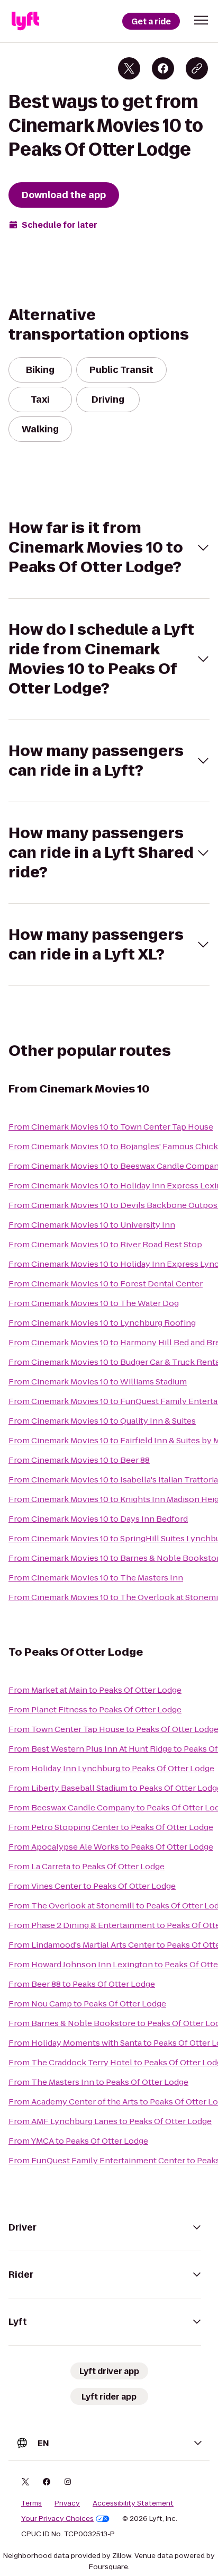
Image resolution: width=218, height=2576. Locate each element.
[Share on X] (129, 68)
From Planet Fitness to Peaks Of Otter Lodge (95, 1709)
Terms (31, 2503)
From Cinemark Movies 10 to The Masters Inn (96, 1578)
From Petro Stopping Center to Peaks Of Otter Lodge (111, 1827)
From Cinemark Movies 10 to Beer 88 (79, 1460)
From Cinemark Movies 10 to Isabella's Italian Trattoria (113, 1480)
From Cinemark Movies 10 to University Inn (92, 1225)
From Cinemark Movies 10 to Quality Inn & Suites (102, 1421)
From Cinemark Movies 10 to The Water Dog (94, 1303)
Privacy (67, 2503)
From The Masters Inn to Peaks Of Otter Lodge (98, 2082)
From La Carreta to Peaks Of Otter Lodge (87, 1866)
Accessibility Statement (133, 2503)
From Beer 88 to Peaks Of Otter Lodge (82, 1984)
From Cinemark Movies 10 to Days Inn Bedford (98, 1519)
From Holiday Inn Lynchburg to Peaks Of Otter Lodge (111, 1768)
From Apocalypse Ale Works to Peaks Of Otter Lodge (111, 1847)
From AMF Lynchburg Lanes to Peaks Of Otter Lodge (110, 2121)
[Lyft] (25, 21)
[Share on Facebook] (163, 68)
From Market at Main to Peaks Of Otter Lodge (95, 1690)
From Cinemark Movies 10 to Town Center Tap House (111, 1127)
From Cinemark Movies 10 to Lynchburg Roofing (102, 1323)
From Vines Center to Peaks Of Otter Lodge (92, 1886)
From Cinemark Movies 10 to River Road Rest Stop (105, 1244)
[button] (201, 20)
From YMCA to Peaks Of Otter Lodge (78, 2141)
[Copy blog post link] (197, 68)
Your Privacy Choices (57, 2519)
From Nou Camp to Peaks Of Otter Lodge (87, 2004)
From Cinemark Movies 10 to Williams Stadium (98, 1382)
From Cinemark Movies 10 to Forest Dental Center (106, 1283)
